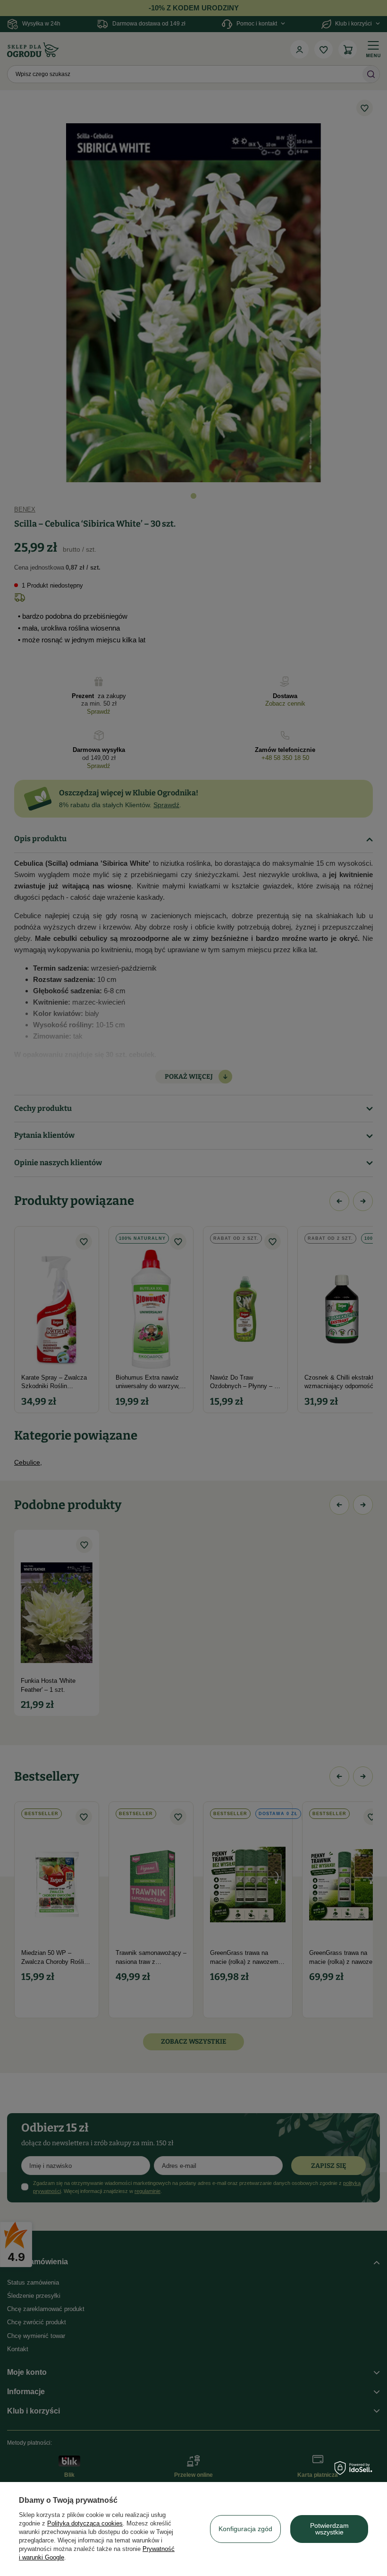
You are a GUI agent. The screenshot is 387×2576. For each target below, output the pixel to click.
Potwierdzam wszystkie (329, 2529)
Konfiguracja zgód (245, 2529)
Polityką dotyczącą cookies (85, 2523)
